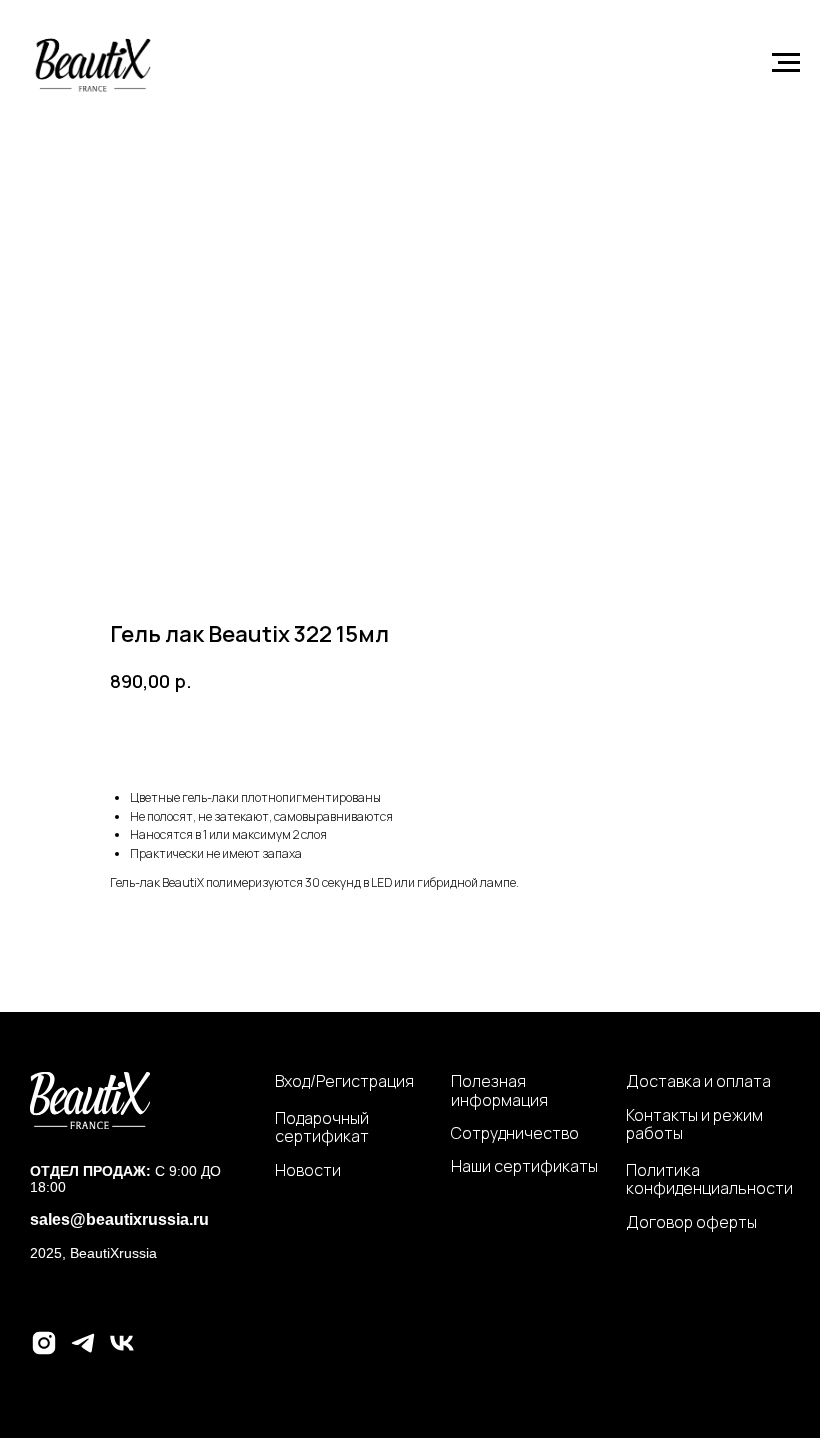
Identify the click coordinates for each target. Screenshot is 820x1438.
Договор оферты (691, 1222)
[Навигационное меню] (786, 63)
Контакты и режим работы (694, 1124)
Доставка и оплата (698, 1081)
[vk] (122, 1351)
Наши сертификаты (524, 1166)
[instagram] (44, 1351)
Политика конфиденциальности (709, 1179)
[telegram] (83, 1351)
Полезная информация (499, 1090)
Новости (308, 1170)
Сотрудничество (515, 1133)
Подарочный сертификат (322, 1127)
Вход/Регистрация (344, 1081)
